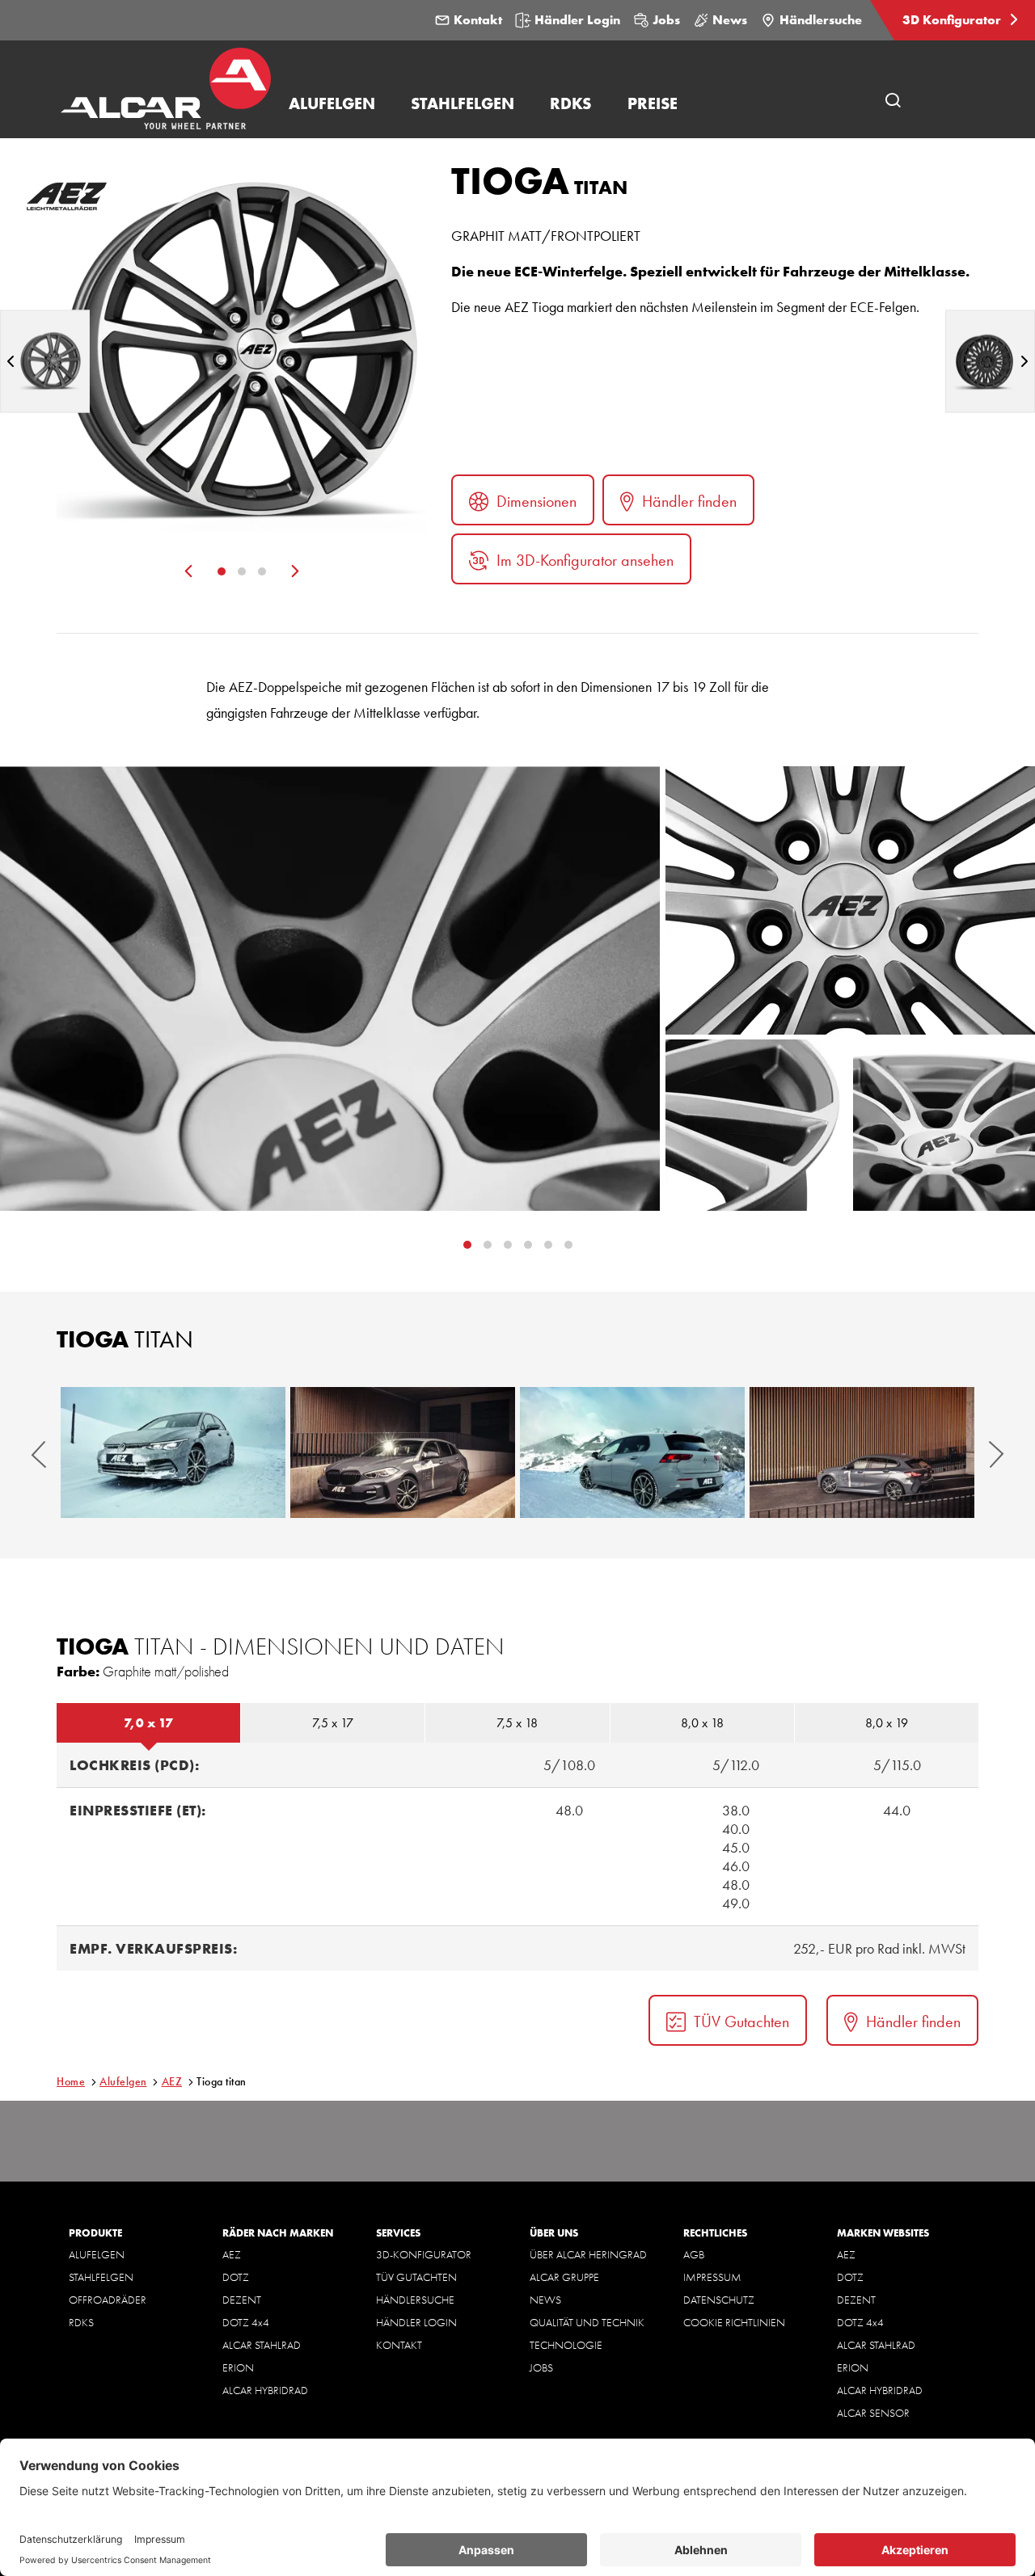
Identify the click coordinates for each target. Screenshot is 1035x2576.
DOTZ (236, 2277)
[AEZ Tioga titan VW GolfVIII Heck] (632, 1452)
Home (71, 2081)
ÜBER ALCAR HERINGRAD (588, 2254)
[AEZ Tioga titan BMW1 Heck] (862, 1452)
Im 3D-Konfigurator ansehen (585, 560)
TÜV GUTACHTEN (416, 2277)
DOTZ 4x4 (246, 2322)
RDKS (81, 2322)
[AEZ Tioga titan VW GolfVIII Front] (173, 1452)
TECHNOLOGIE (566, 2345)
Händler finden (689, 501)
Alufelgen (123, 2081)
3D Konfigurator (953, 20)
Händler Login (577, 20)
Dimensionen (537, 501)
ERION (238, 2367)
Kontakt (478, 20)
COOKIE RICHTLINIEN (734, 2322)
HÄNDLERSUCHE (415, 2300)
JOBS (541, 2367)
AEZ (172, 2081)
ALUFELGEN (97, 2254)
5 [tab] (568, 1245)
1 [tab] (222, 571)
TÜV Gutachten (741, 2022)
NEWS (545, 2300)
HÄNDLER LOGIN (416, 2322)
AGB (694, 2254)
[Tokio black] (990, 361)
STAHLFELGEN (101, 2277)
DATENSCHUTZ (719, 2300)
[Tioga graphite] (45, 361)
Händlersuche (821, 20)
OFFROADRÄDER (108, 2300)
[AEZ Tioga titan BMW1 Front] (403, 1452)
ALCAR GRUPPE (564, 2277)
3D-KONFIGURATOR (424, 2254)
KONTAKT (399, 2345)
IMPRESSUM (712, 2277)
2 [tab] (242, 571)
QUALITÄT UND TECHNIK (587, 2322)
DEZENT (242, 2300)
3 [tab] (262, 571)
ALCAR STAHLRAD (262, 2345)
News (730, 20)
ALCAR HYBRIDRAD (265, 2390)
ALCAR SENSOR (873, 2413)
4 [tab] (548, 1245)
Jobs (666, 20)
